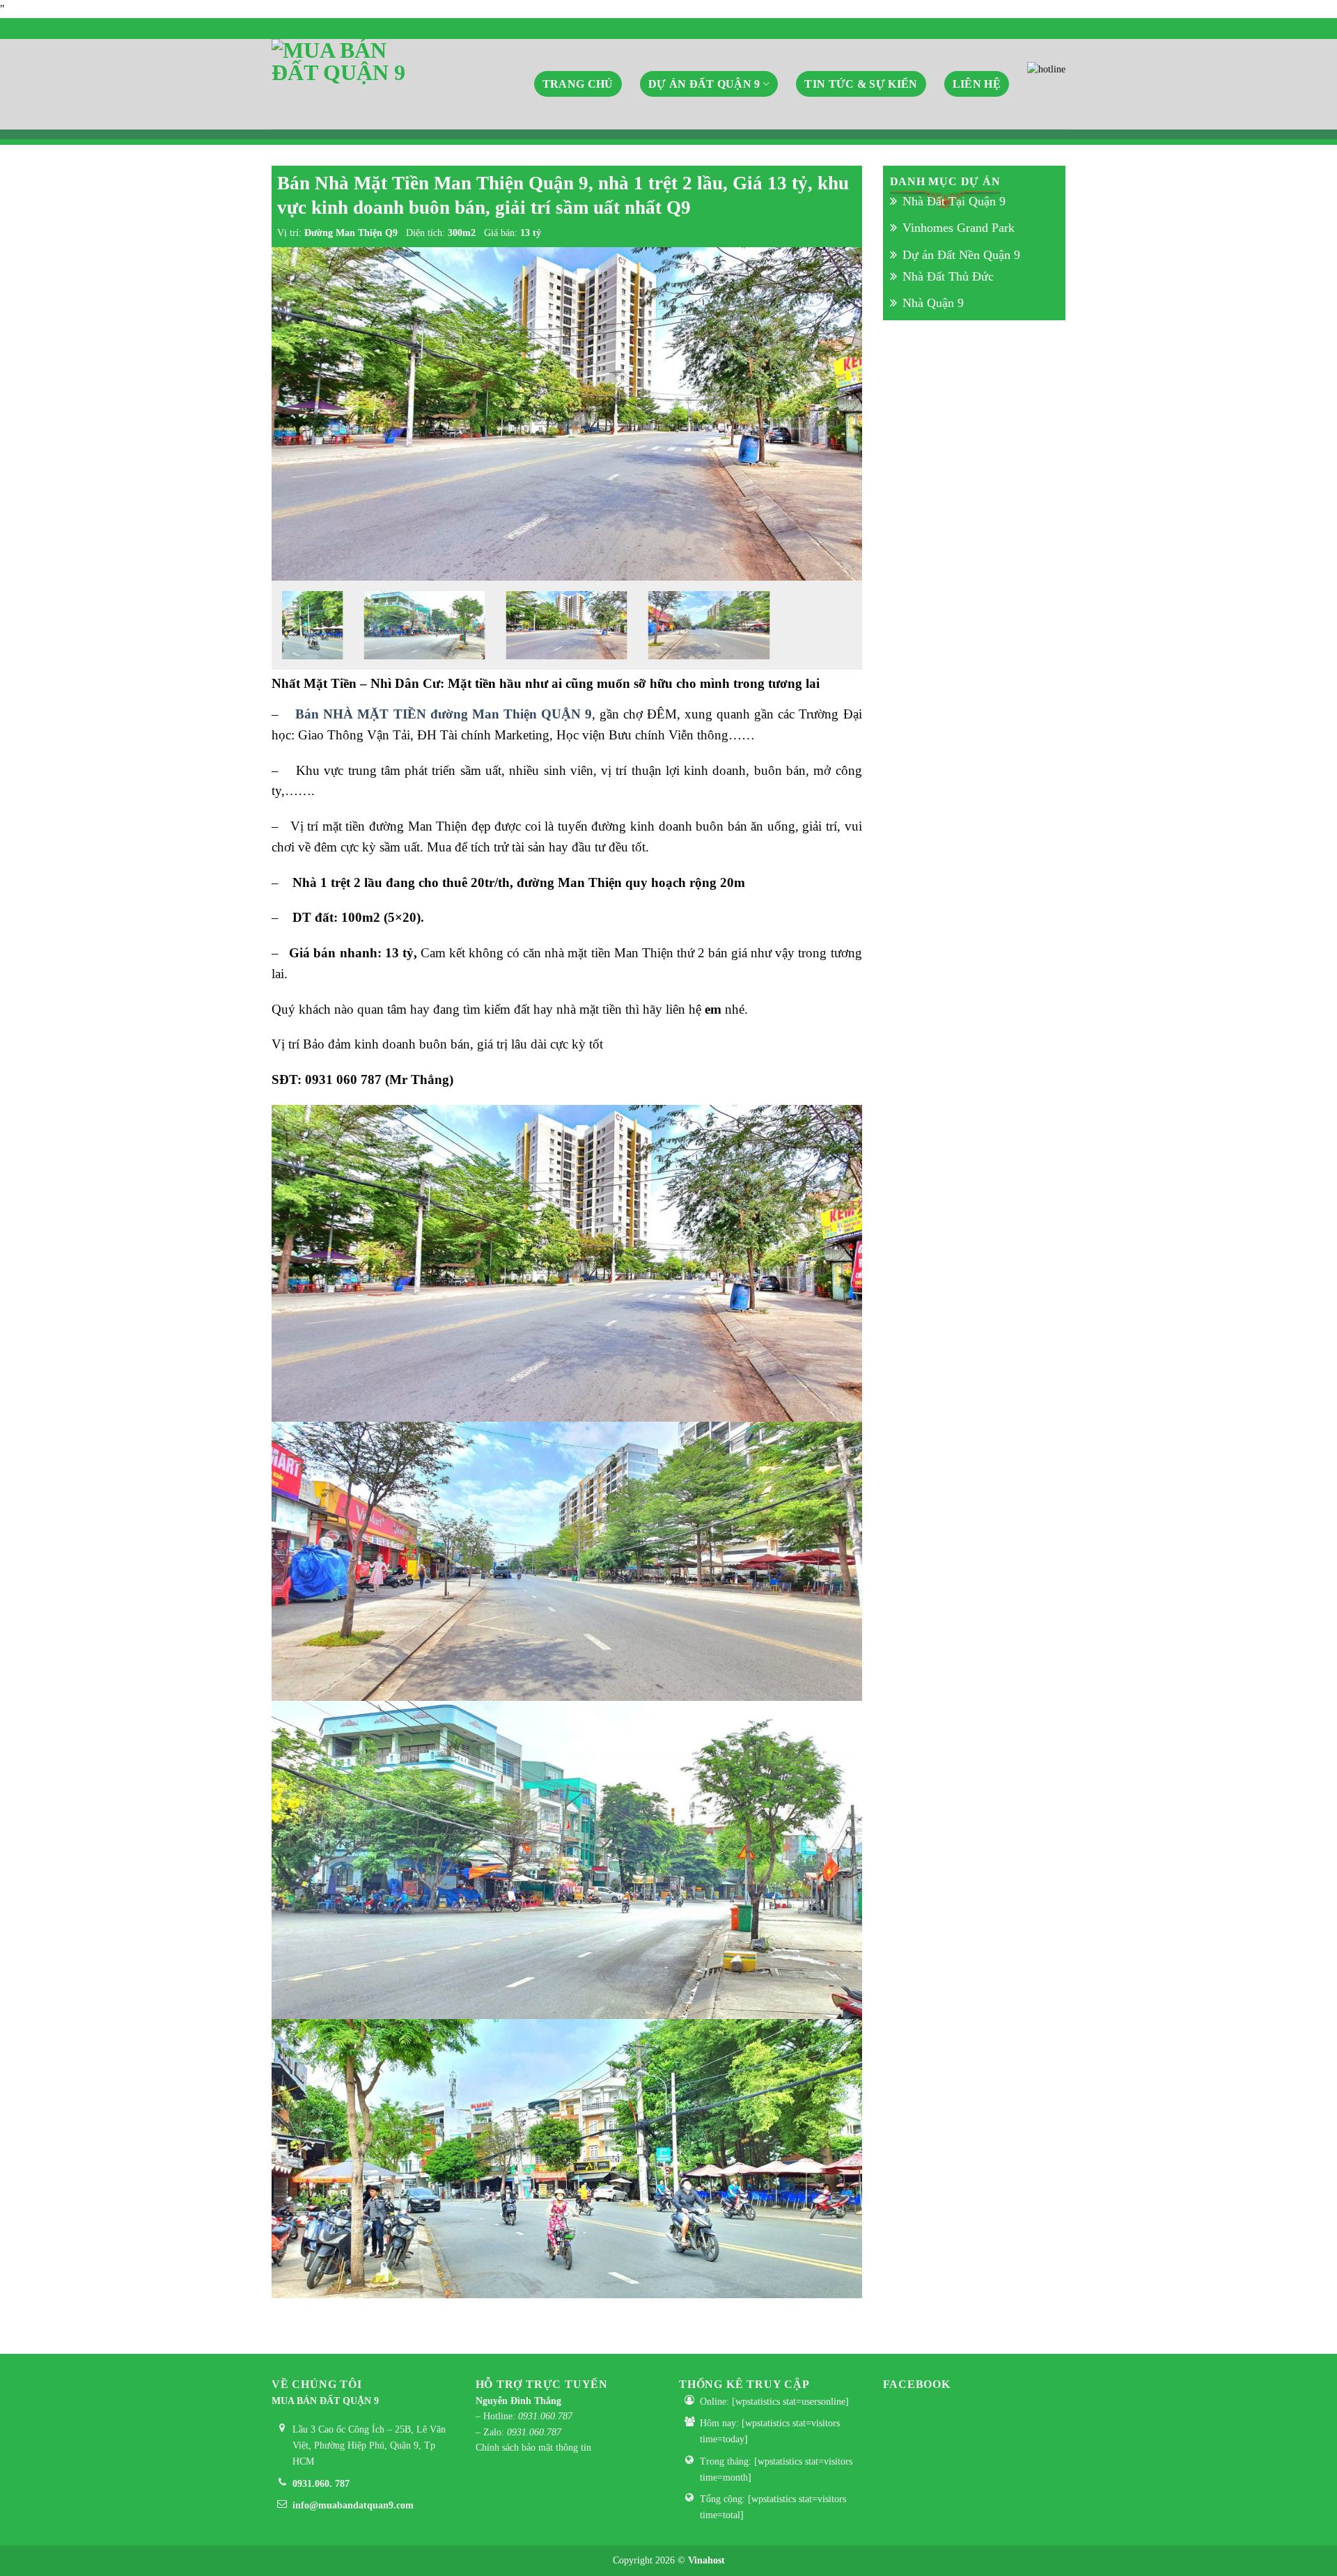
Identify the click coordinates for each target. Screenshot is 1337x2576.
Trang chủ (578, 84)
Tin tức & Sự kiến (861, 84)
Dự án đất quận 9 (704, 84)
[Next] (832, 414)
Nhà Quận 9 (933, 303)
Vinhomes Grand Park (959, 228)
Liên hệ (977, 84)
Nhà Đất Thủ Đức (948, 276)
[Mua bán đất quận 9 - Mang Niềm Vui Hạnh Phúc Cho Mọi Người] (341, 84)
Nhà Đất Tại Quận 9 (954, 201)
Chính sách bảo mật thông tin (533, 2448)
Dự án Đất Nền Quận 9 (961, 254)
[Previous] (301, 414)
